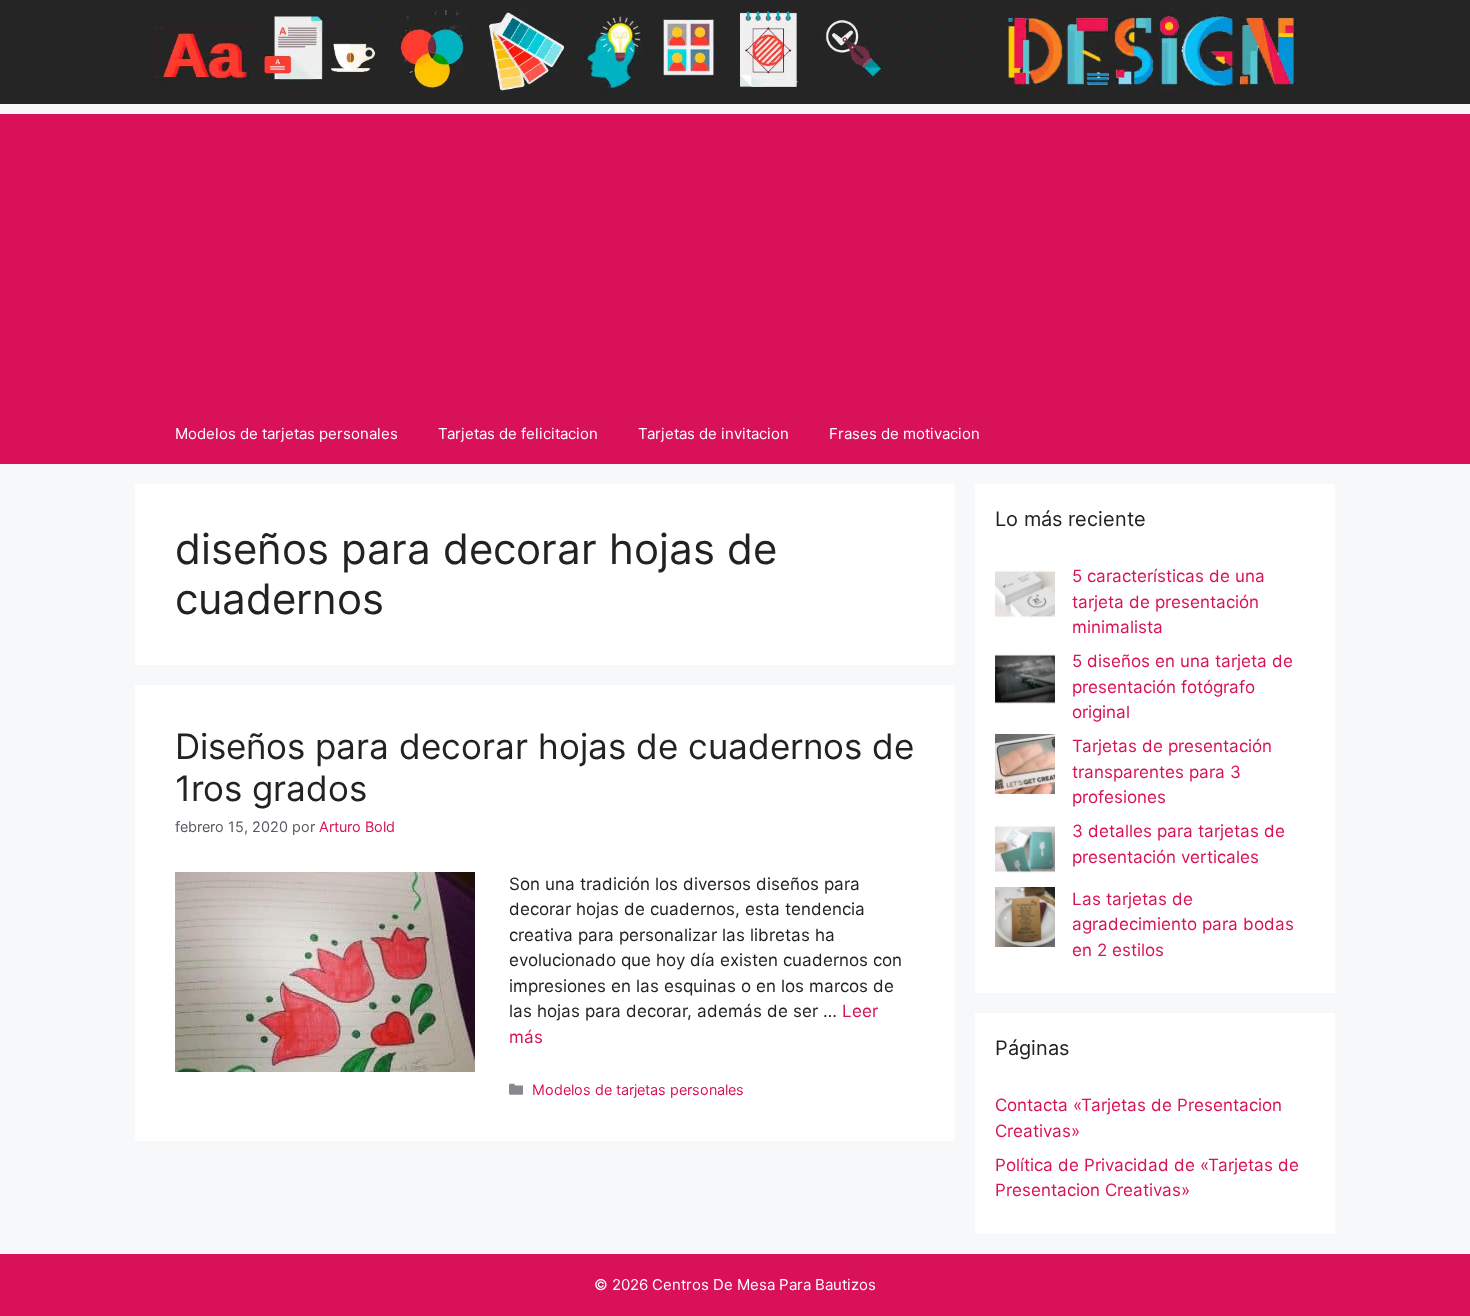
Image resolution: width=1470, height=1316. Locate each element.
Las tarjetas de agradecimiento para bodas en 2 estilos (1183, 924)
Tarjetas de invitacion (713, 433)
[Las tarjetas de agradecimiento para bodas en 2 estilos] (1025, 921)
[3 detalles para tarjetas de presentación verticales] (1025, 853)
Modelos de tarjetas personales (286, 433)
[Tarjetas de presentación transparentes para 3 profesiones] (1025, 768)
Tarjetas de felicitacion (518, 433)
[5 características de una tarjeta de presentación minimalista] (1025, 598)
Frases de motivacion (904, 433)
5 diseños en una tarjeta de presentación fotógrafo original (1182, 686)
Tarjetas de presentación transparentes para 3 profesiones (1172, 771)
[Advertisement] (735, 254)
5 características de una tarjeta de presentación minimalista (1168, 601)
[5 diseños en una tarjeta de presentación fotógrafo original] (1025, 683)
